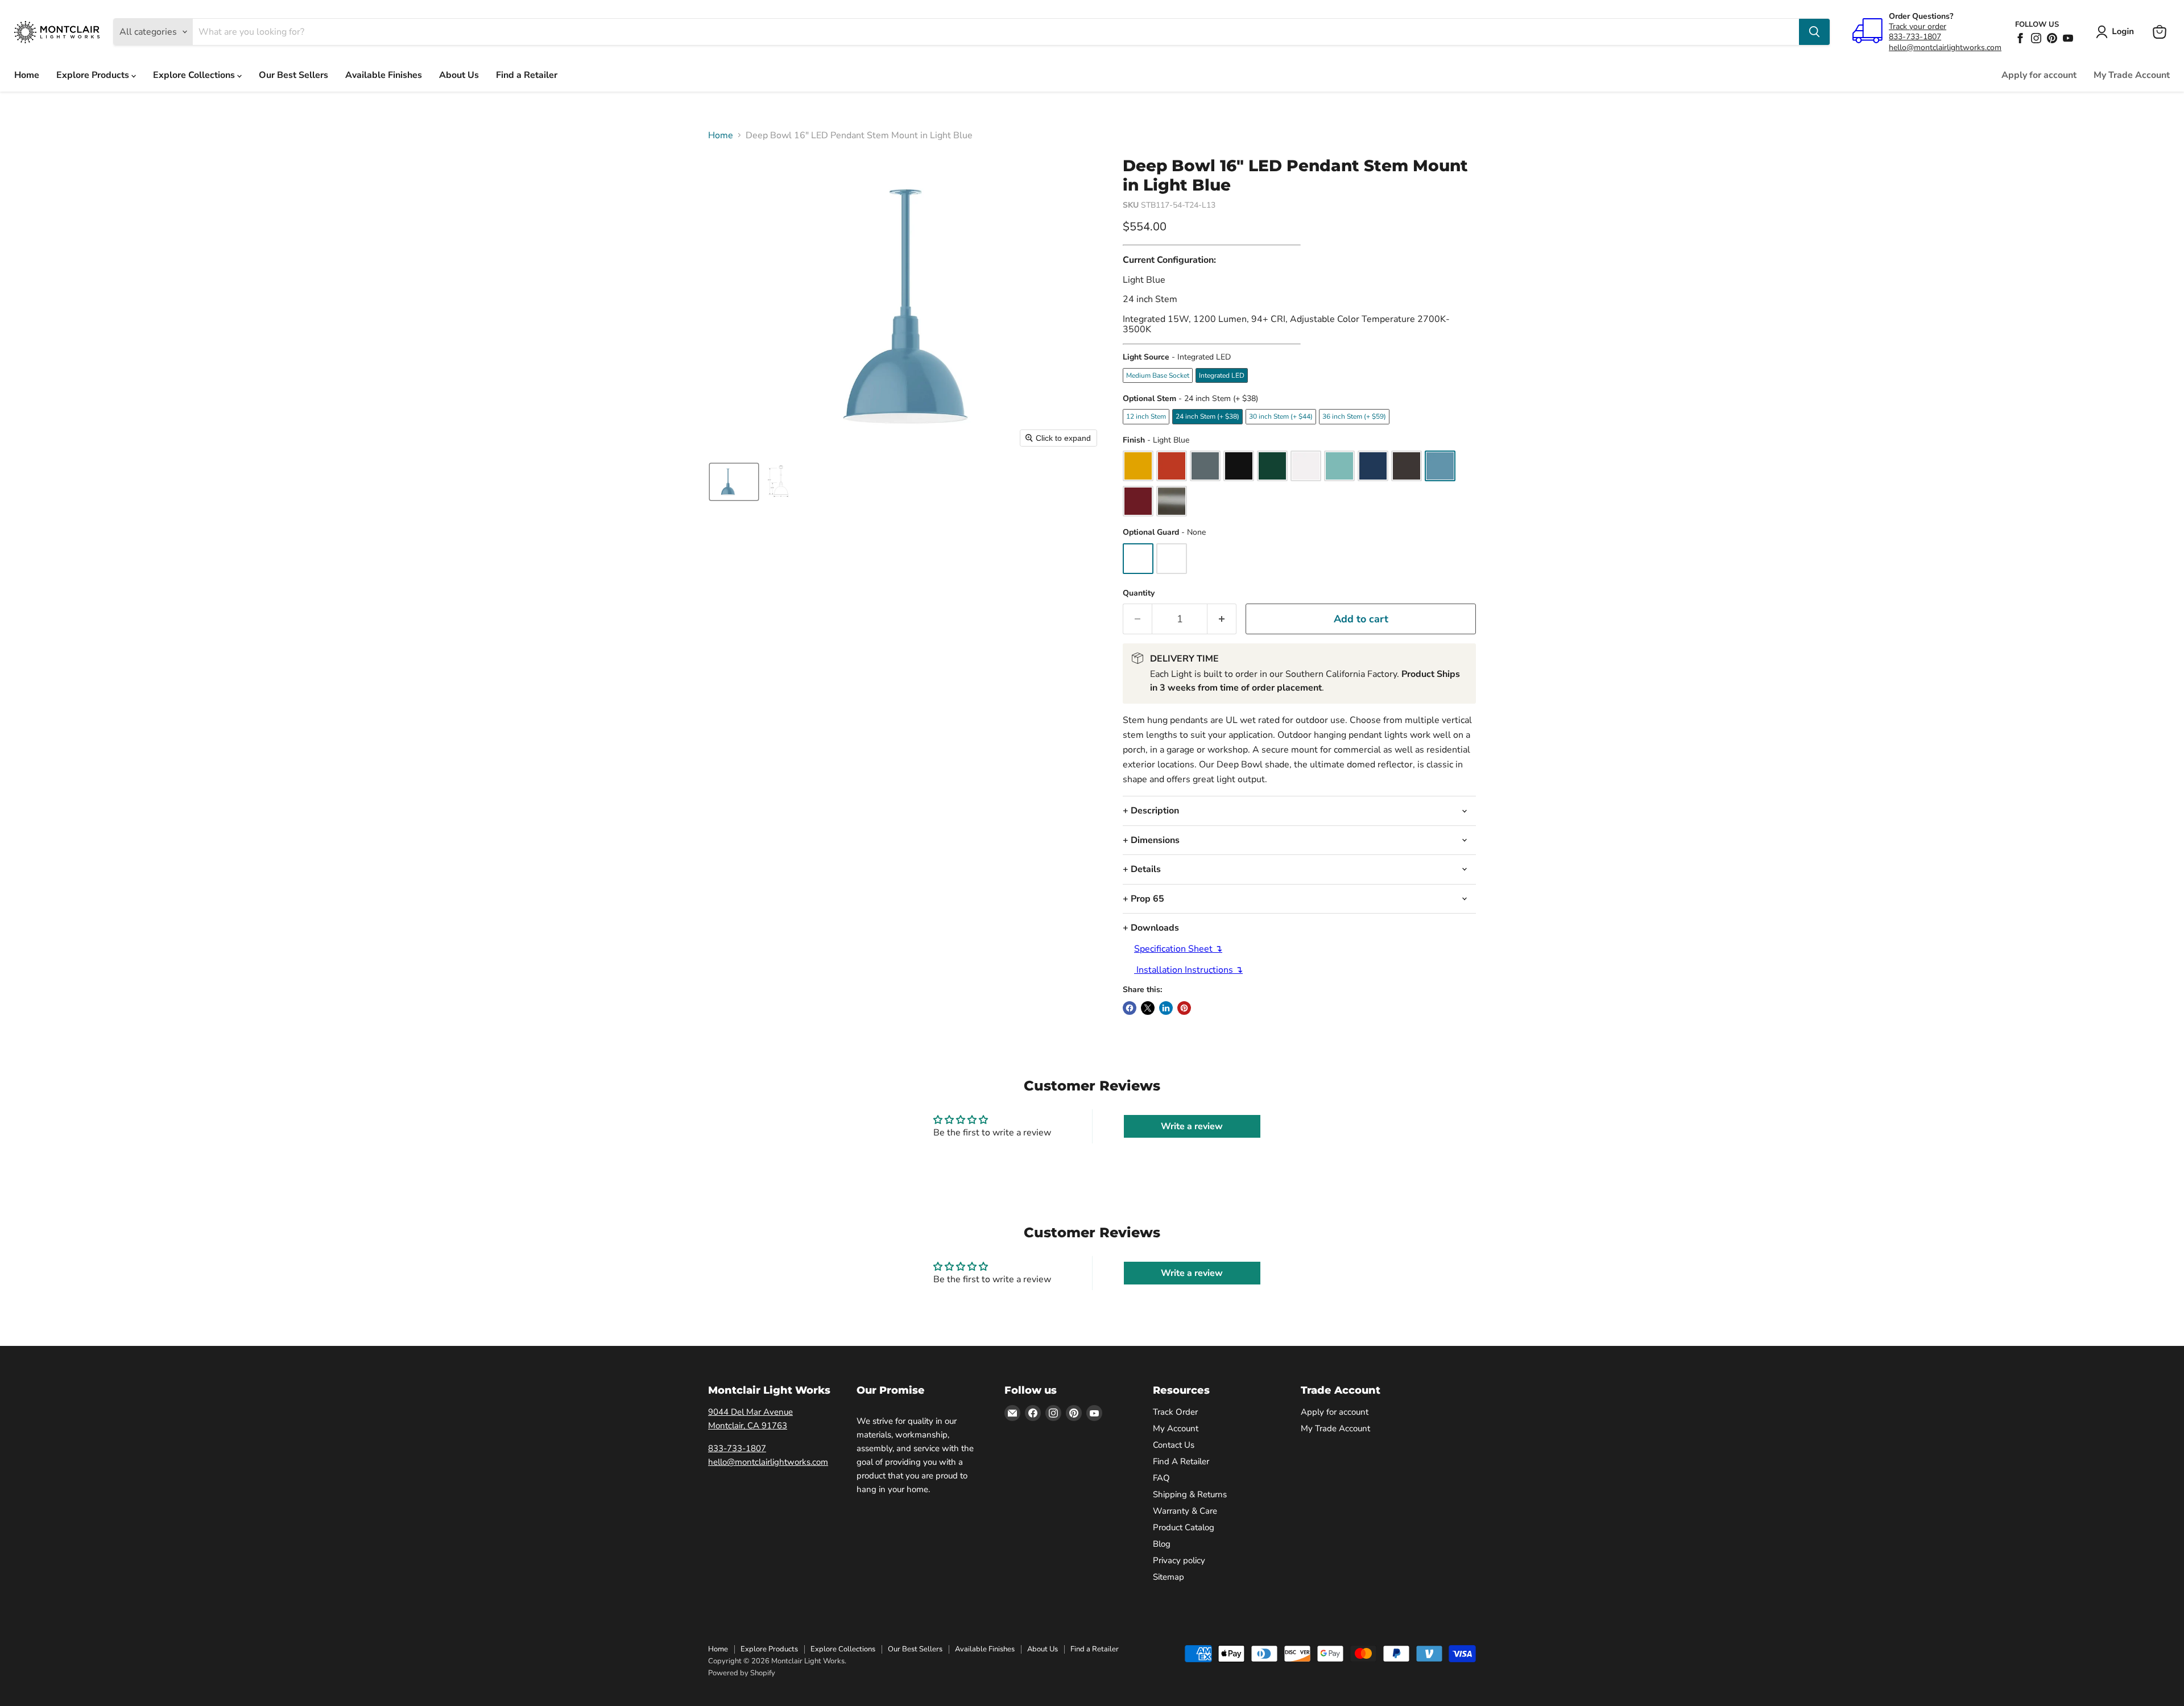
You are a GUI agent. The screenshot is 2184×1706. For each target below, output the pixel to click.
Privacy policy (1179, 1560)
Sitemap (1168, 1577)
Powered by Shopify (742, 1673)
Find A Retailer (1181, 1461)
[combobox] (996, 32)
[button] (2117, 32)
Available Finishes (384, 75)
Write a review (1192, 1126)
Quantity (1139, 593)
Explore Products (94, 75)
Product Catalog (1184, 1527)
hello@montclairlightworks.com (1945, 47)
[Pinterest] (2052, 38)
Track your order (1918, 26)
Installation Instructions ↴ (1188, 970)
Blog (1162, 1544)
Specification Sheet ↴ (1178, 949)
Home (27, 75)
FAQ (1161, 1478)
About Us (459, 75)
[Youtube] (2068, 38)
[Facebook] (2020, 38)
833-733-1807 (1915, 37)
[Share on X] (1148, 1008)
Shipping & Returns (1190, 1494)
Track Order (1175, 1412)
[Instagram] (2036, 38)
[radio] (1158, 375)
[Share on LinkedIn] (1166, 1008)
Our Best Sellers (293, 75)
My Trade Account (2132, 75)
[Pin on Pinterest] (1184, 1008)
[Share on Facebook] (1130, 1008)
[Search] (1814, 32)
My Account (1176, 1428)
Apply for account (2039, 75)
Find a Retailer (527, 75)
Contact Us (1174, 1445)
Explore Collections (195, 75)
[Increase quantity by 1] (1222, 619)
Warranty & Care (1185, 1511)
